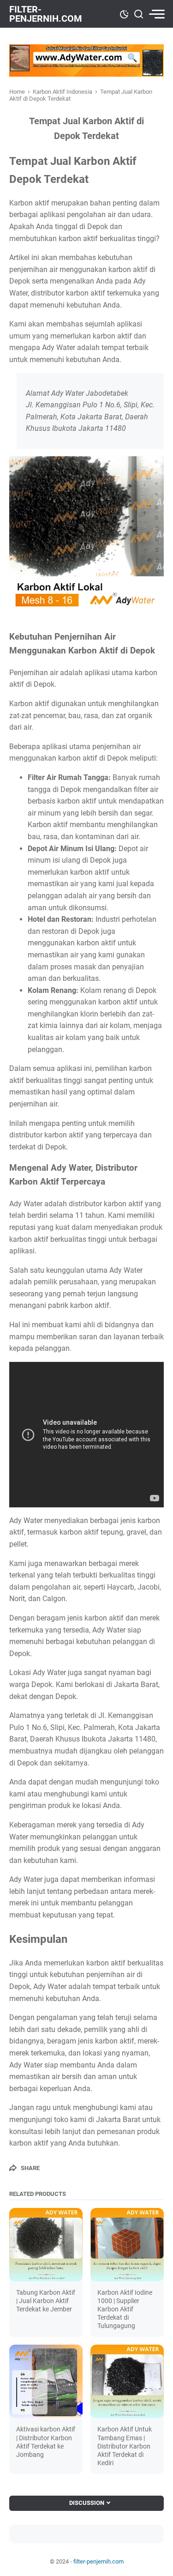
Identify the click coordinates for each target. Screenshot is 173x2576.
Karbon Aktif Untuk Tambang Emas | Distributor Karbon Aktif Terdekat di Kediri (125, 2446)
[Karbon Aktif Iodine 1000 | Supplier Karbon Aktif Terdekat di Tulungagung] (127, 2245)
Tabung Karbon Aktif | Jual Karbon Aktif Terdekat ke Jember (46, 2301)
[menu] (156, 14)
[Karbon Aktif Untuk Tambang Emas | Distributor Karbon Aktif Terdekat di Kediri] (127, 2381)
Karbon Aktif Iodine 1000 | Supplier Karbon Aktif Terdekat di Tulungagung (125, 2309)
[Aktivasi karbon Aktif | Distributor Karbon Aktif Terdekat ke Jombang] (46, 2381)
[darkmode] (124, 13)
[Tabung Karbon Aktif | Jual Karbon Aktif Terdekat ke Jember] (46, 2245)
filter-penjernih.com (46, 14)
